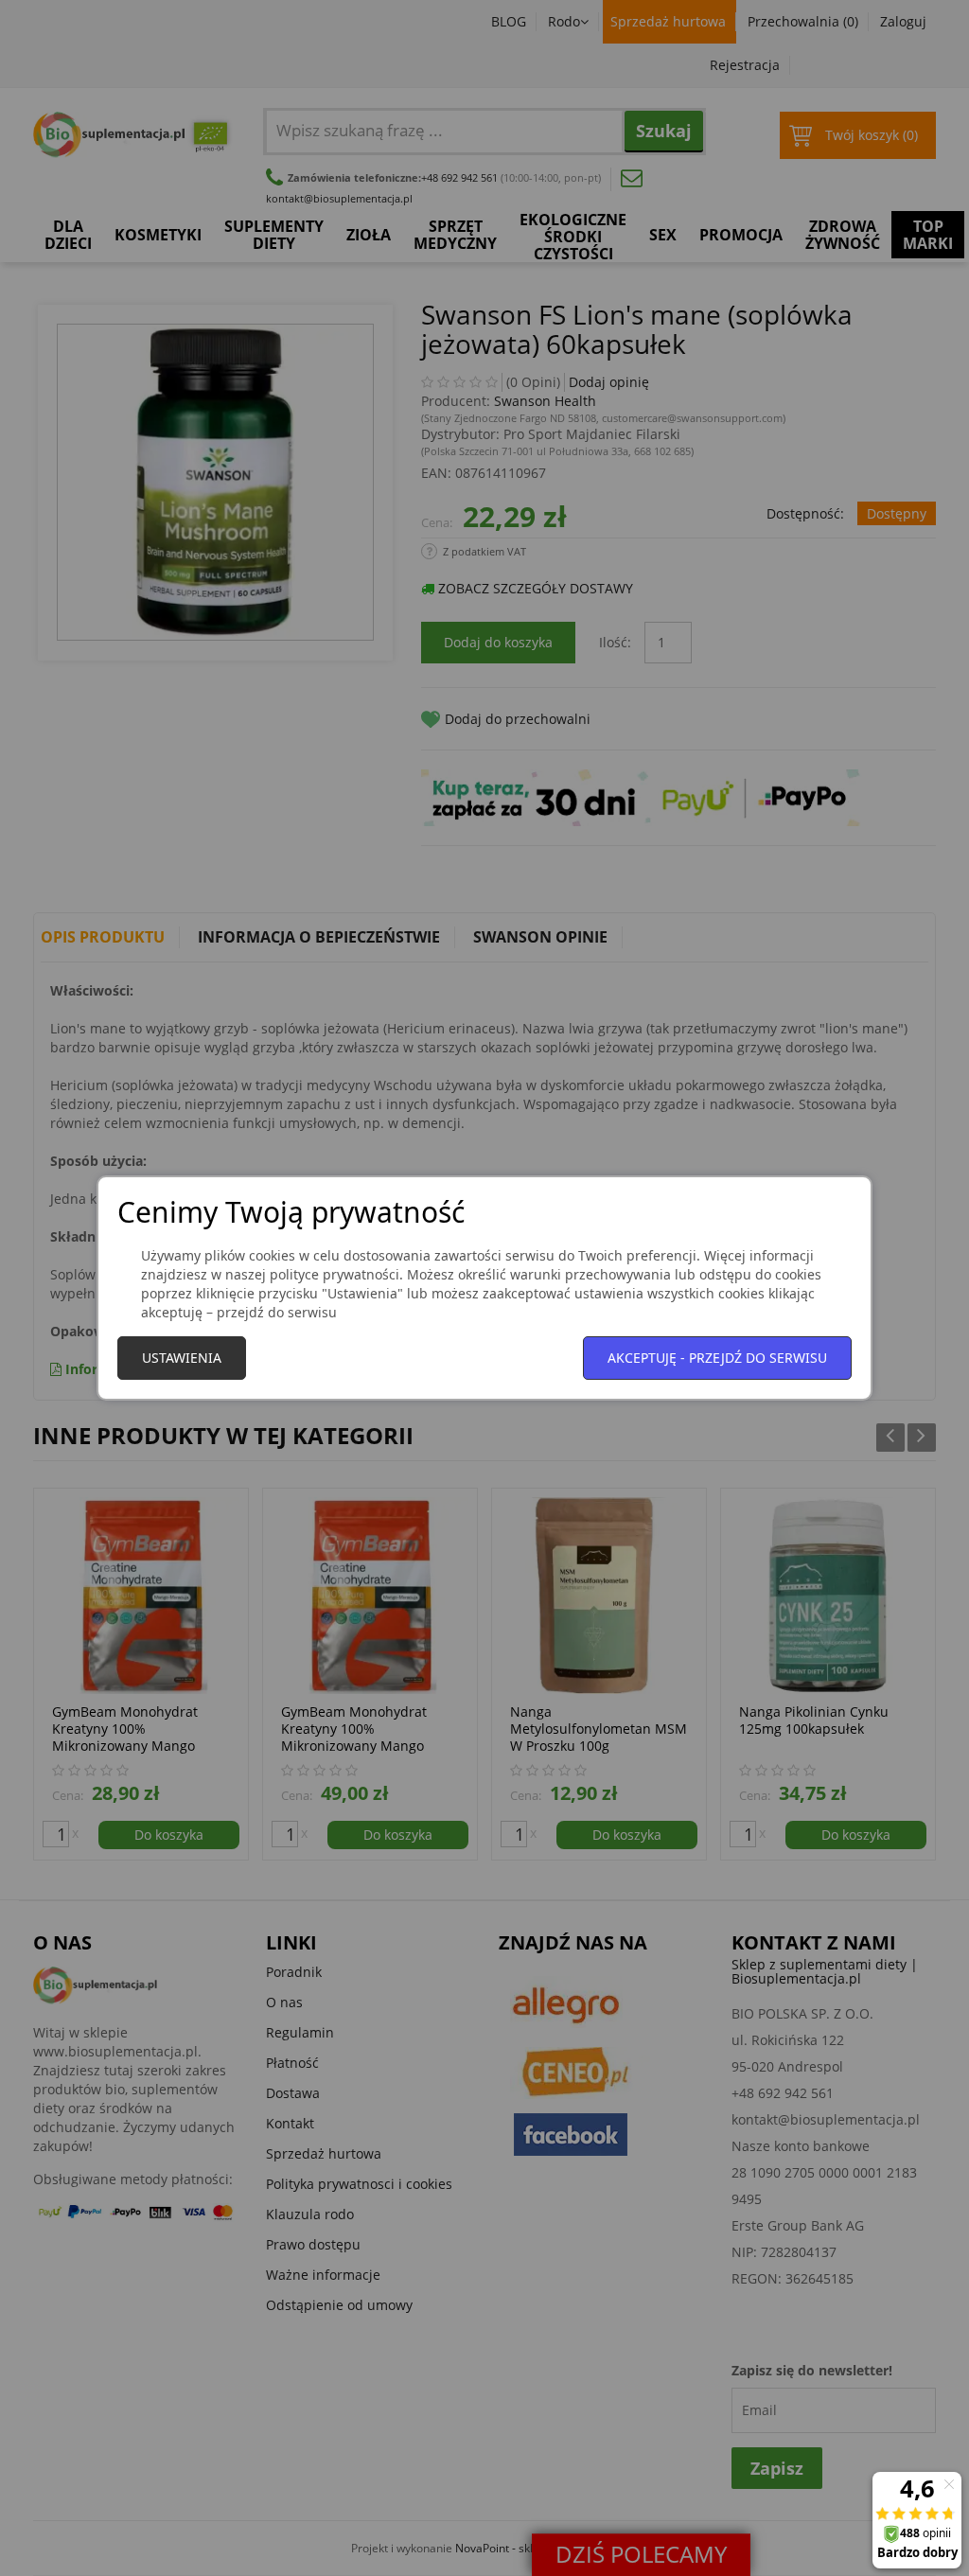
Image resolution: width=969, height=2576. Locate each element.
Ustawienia (182, 1358)
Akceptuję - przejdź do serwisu (717, 1358)
